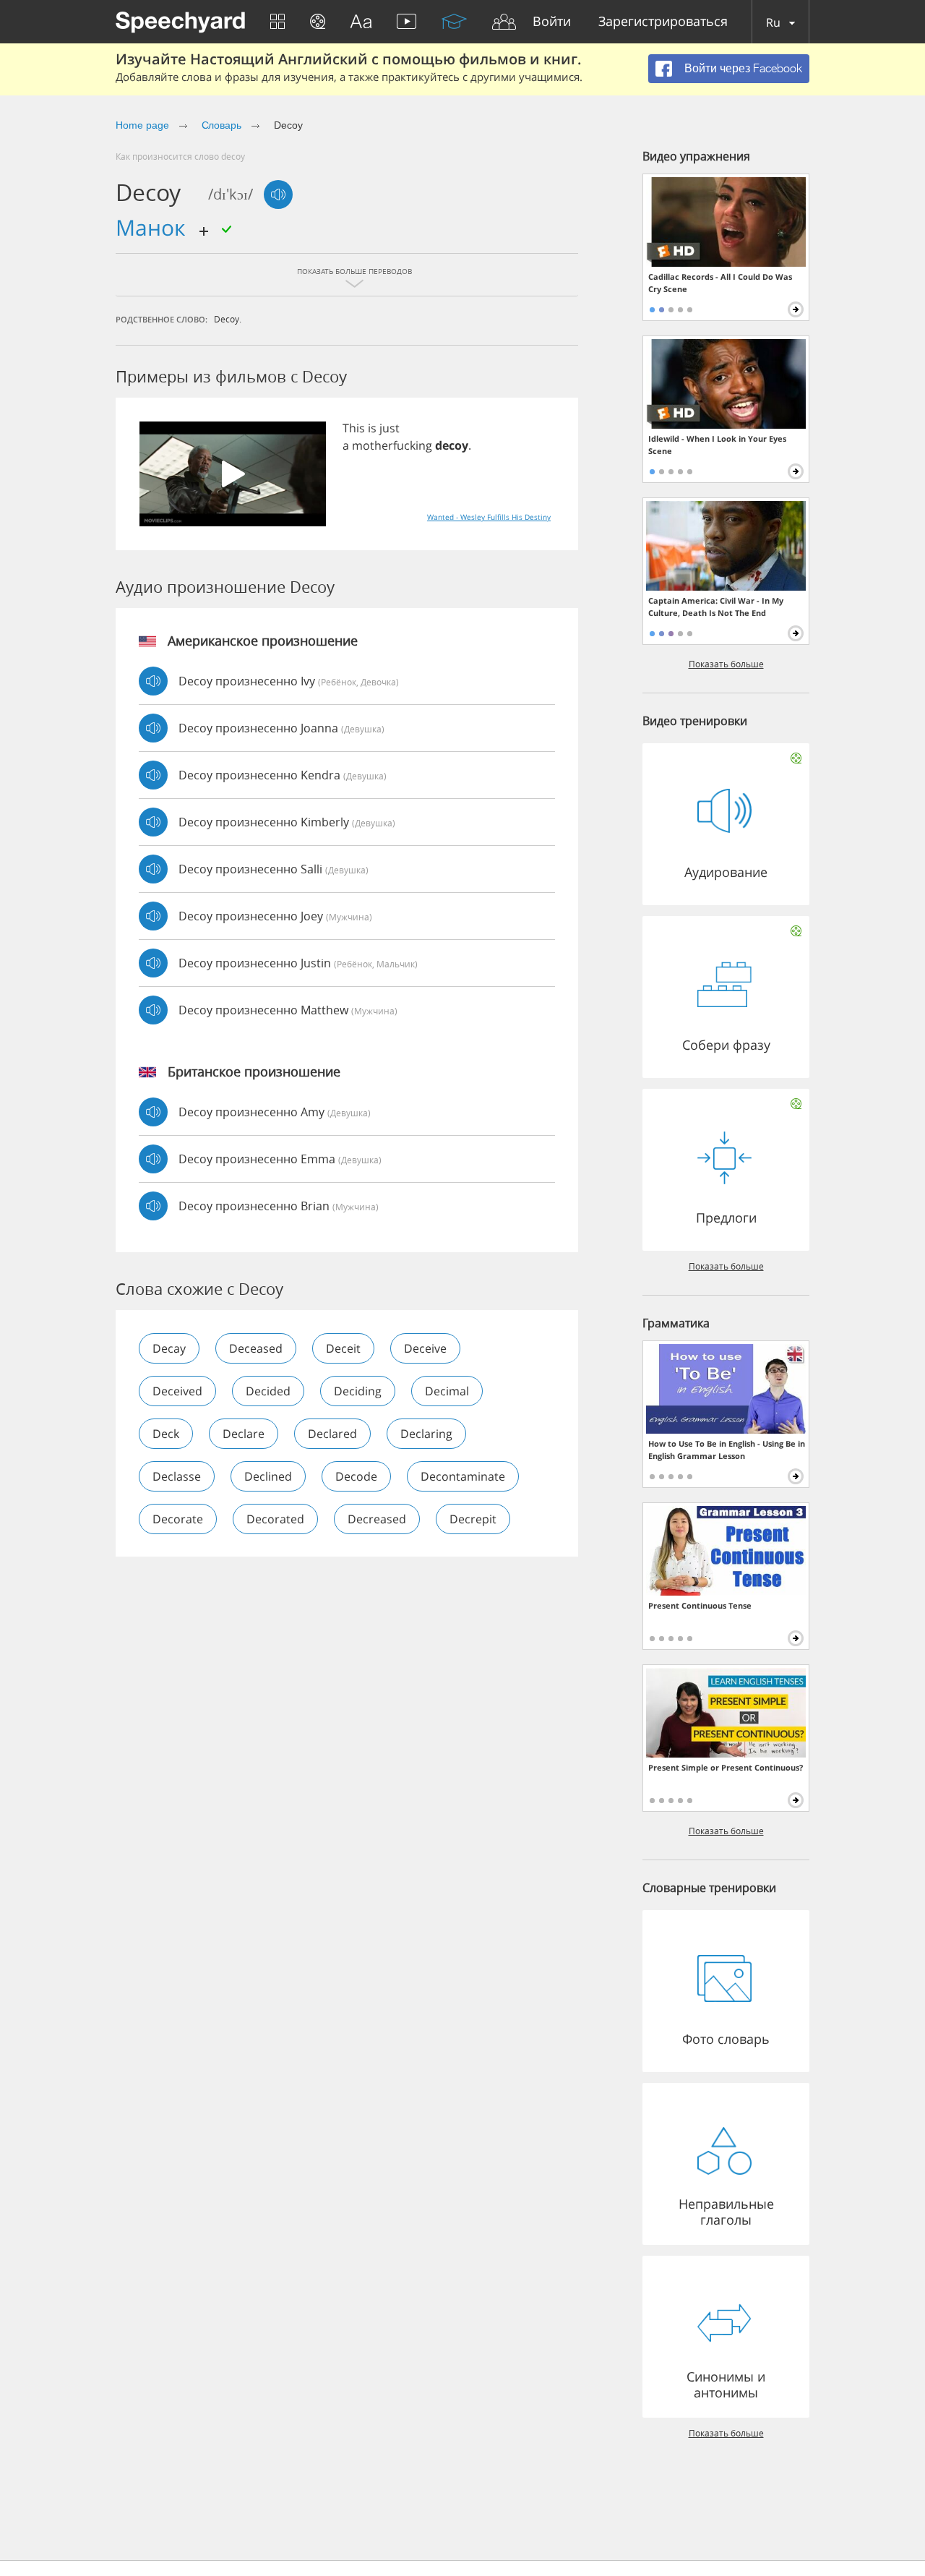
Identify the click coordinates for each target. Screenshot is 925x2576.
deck (166, 1434)
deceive (425, 1348)
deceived (177, 1391)
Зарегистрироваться (663, 22)
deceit (343, 1348)
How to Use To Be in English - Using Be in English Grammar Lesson (727, 1450)
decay (169, 1348)
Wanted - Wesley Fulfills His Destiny (489, 517)
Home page (142, 125)
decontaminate (463, 1476)
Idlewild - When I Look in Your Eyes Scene (717, 445)
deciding (358, 1391)
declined (268, 1476)
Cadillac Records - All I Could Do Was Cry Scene (720, 283)
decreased (377, 1519)
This (354, 428)
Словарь (222, 125)
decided (268, 1391)
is (372, 428)
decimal (447, 1391)
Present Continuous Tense (700, 1605)
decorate (178, 1519)
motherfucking (392, 445)
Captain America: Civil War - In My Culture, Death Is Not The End (716, 607)
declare (244, 1434)
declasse (177, 1476)
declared (332, 1434)
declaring (426, 1434)
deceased (256, 1348)
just (390, 428)
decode (356, 1476)
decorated (275, 1519)
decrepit (473, 1519)
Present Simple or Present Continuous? (726, 1767)
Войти (552, 22)
